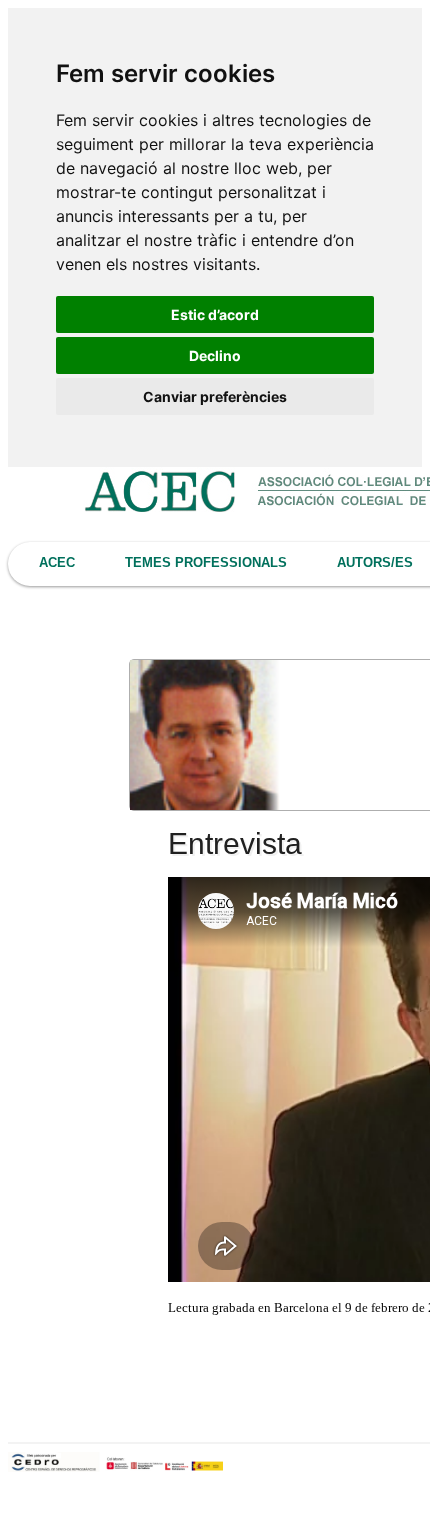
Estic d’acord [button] (215, 314)
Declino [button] (215, 355)
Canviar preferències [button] (215, 396)
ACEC (57, 562)
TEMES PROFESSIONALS (206, 562)
